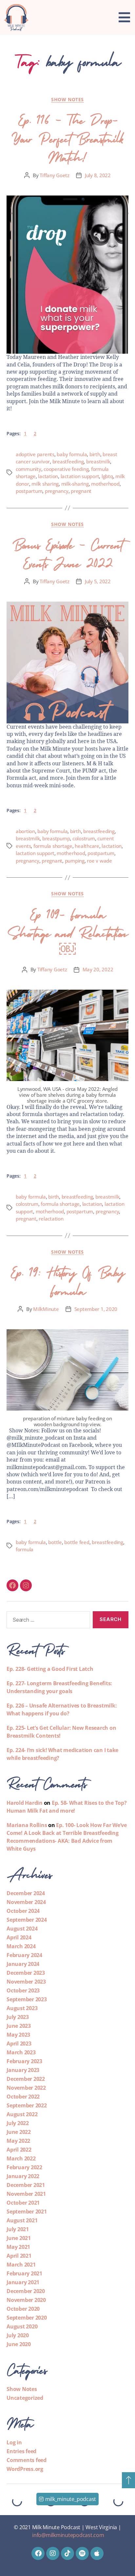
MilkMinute (46, 1309)
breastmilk (98, 461)
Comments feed (27, 2460)
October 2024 (23, 1911)
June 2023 (19, 2026)
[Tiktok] (67, 2553)
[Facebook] (12, 1585)
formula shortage (53, 846)
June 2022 (19, 2132)
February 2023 (24, 2061)
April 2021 (19, 2256)
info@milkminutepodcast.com (68, 2535)
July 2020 (18, 2335)
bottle (55, 1542)
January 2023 (23, 2070)
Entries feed (21, 2451)
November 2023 (26, 1982)
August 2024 (22, 1929)
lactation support (80, 476)
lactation (48, 476)
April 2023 (19, 2044)
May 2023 (18, 2035)
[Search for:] (47, 1621)
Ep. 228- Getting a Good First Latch (50, 1669)
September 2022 (27, 2105)
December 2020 (26, 2291)
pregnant (81, 491)
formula (25, 1549)
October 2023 (23, 1990)
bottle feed (77, 1542)
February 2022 (24, 2167)
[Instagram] (26, 1585)
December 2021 (26, 2185)
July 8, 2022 (98, 175)
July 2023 (18, 2017)
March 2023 (21, 2052)
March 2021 (21, 2265)
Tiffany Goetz (55, 175)
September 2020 (27, 2318)
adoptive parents (35, 454)
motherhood (105, 484)
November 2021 (26, 2194)
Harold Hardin (25, 1803)
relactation (51, 1219)
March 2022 (21, 2158)
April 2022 (19, 2150)
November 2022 (26, 2088)
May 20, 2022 (98, 969)
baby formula (72, 454)
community (29, 469)
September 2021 (27, 2212)
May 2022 (18, 2141)
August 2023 (22, 2008)
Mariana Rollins (27, 1825)
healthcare (87, 846)
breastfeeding (68, 461)
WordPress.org (25, 2469)
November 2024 (26, 1902)
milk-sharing (75, 484)
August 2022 (22, 2114)
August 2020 (22, 2326)
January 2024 (23, 1964)
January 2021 (23, 2282)
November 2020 (26, 2300)
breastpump (56, 838)
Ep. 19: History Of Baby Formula (67, 1280)
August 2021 (22, 2220)
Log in (14, 2442)
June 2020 (19, 2344)
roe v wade (99, 861)
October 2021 (23, 2203)
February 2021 (24, 2273)
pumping (75, 861)
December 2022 (26, 2079)
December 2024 (26, 1893)
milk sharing (45, 484)
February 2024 (24, 1955)
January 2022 (23, 2176)
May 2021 (18, 2247)
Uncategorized (25, 2398)
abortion (25, 831)
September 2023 (27, 1999)
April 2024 (19, 1937)
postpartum (29, 491)
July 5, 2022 (98, 581)
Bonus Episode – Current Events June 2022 (67, 552)
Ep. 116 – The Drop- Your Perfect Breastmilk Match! (67, 137)
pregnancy (57, 491)
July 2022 (18, 2123)
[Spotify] (82, 2553)
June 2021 (19, 2238)
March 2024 (21, 1946)
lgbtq (107, 476)
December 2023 (26, 1973)
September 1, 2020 (96, 1309)
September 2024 (27, 1920)
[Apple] (97, 2553)
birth (95, 454)
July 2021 (18, 2229)
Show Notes (67, 100)
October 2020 (23, 2309)
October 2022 (23, 2097)
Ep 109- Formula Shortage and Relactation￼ (67, 931)
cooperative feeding (66, 469)
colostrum (84, 838)
